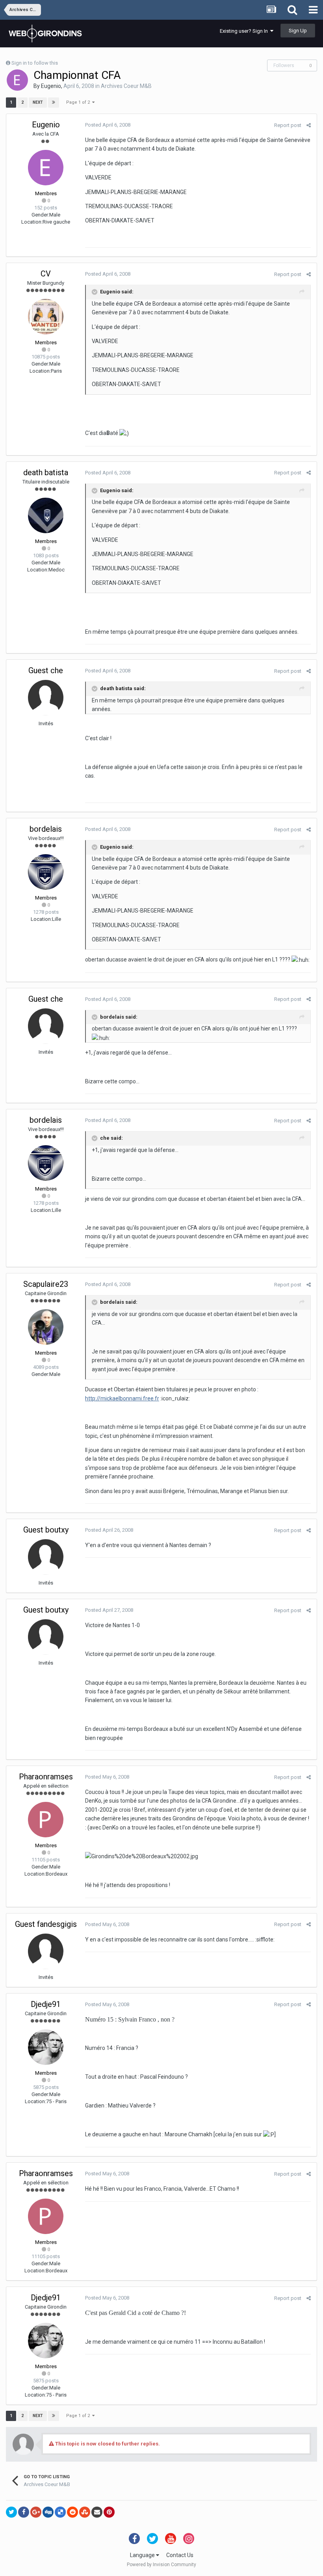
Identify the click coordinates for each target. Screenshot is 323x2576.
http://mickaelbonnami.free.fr (122, 1398)
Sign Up (298, 31)
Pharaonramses (46, 1777)
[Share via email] (97, 2512)
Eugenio (51, 86)
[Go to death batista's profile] (46, 515)
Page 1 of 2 (79, 102)
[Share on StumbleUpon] (85, 2512)
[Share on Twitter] (11, 2512)
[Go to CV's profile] (46, 317)
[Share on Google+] (36, 2512)
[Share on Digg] (48, 2512)
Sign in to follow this (35, 63)
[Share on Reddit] (72, 2512)
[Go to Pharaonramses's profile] (46, 1820)
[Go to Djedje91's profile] (46, 2047)
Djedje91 (46, 2004)
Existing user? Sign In (245, 31)
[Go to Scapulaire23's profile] (46, 1327)
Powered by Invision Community (161, 2565)
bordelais (46, 829)
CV (46, 274)
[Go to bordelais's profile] (46, 872)
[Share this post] (309, 125)
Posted (108, 125)
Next (38, 102)
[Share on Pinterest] (109, 2512)
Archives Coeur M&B (126, 86)
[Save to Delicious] (60, 2512)
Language (143, 2555)
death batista (46, 472)
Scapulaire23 (46, 1284)
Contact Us (180, 2555)
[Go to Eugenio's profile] (17, 80)
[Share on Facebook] (24, 2512)
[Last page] (54, 103)
